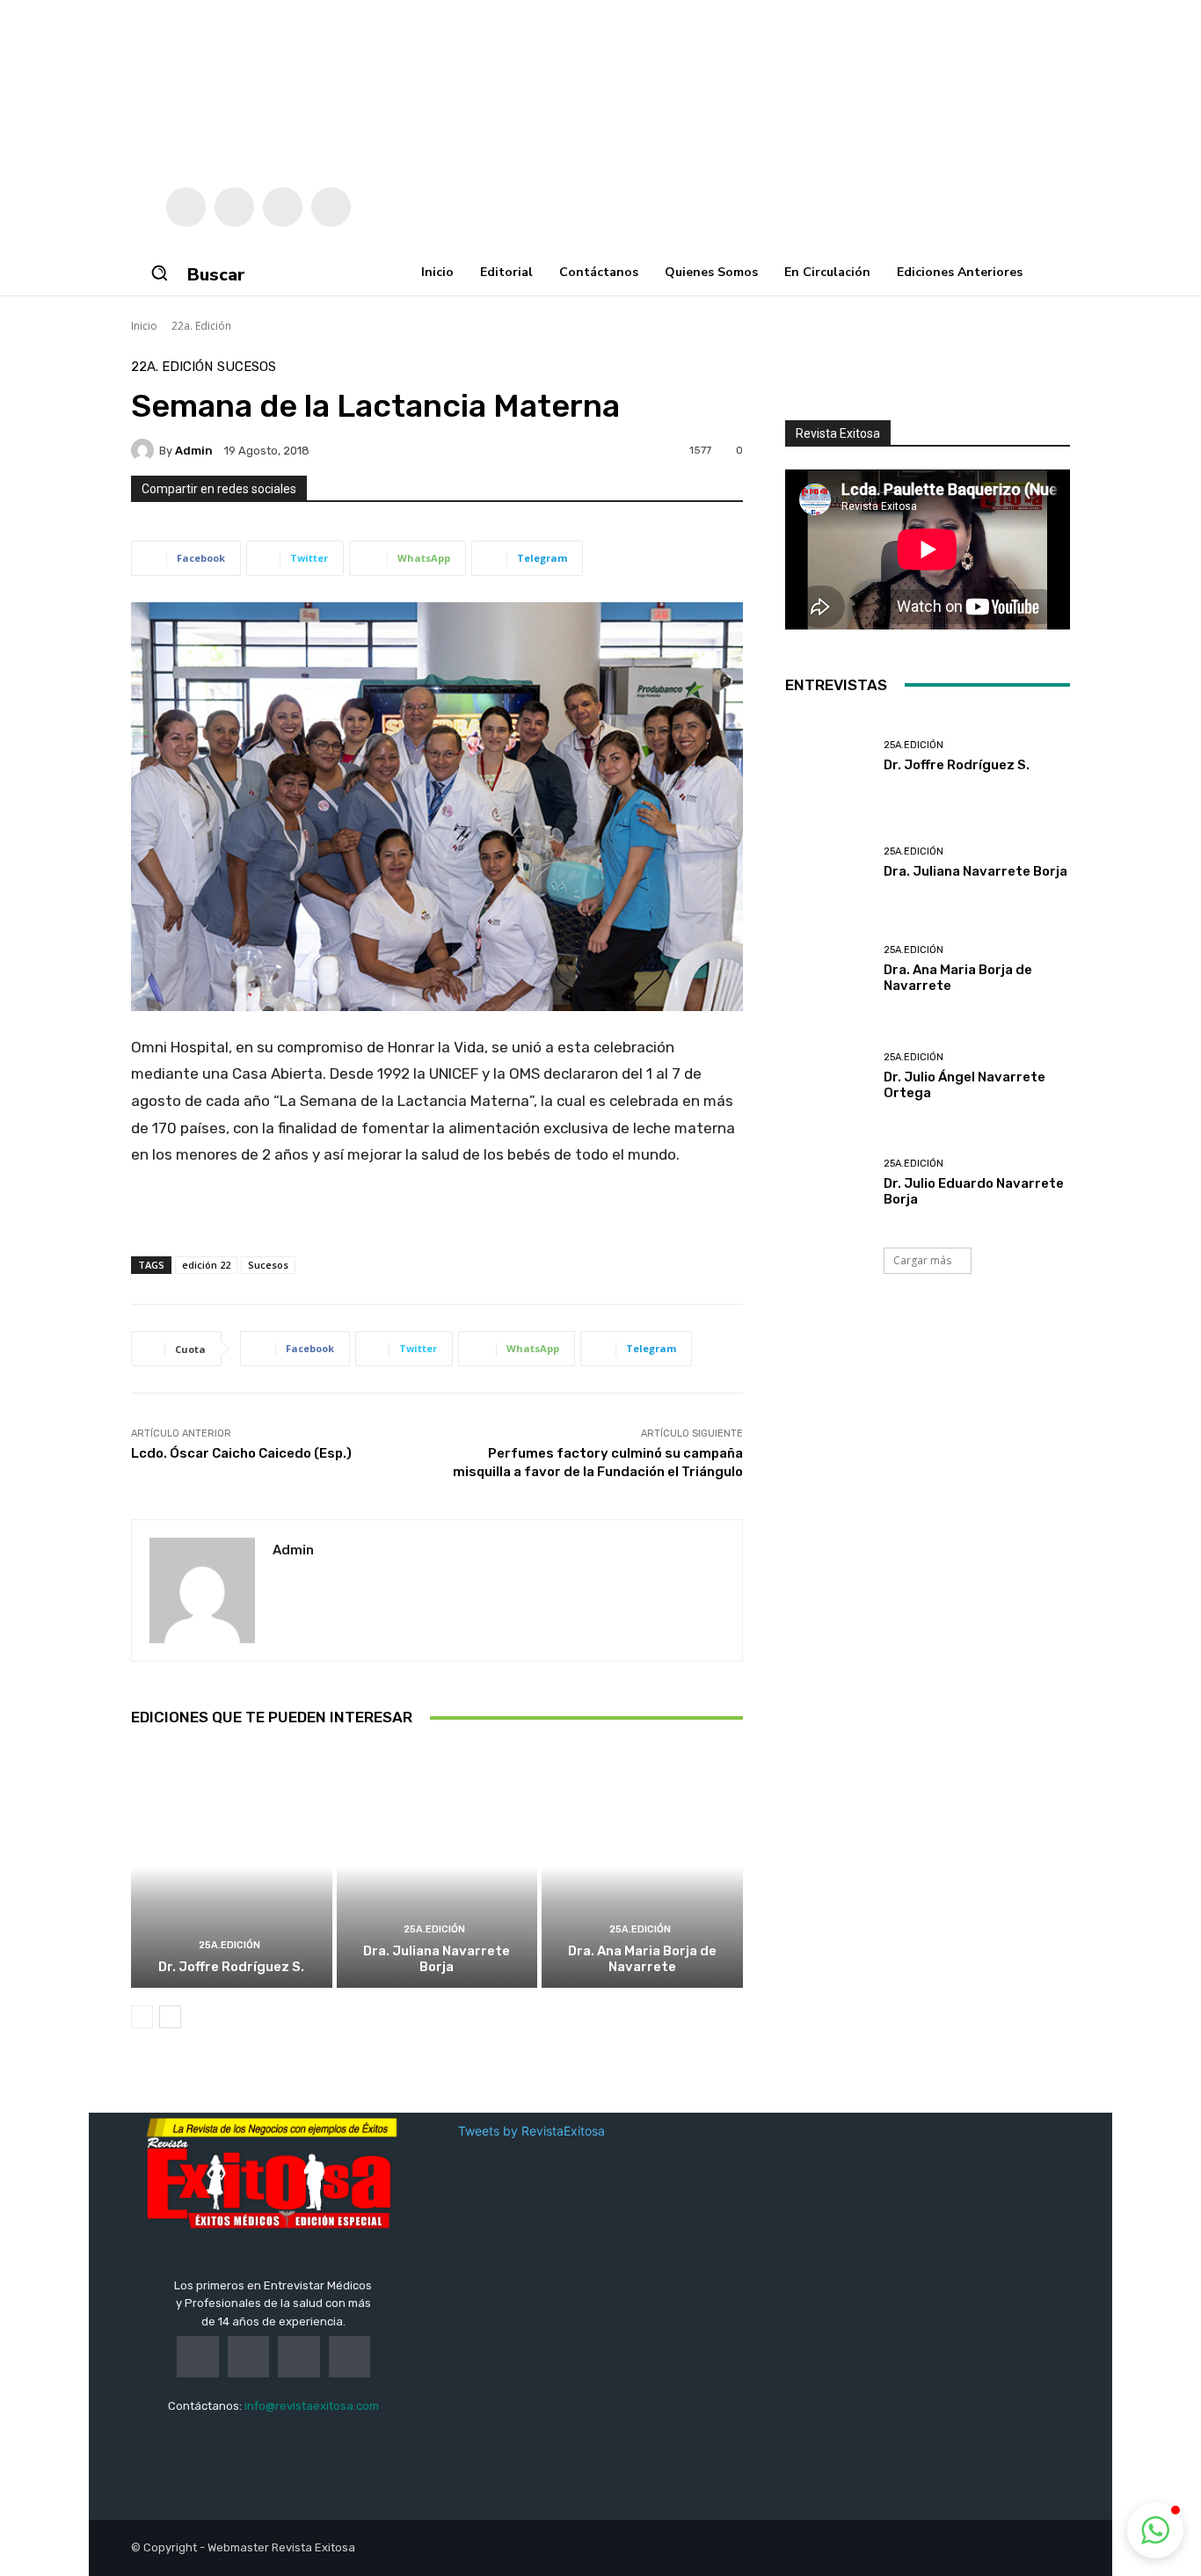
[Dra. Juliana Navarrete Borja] (437, 1867)
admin (194, 451)
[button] (159, 273)
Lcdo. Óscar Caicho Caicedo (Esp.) (241, 1453)
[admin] (145, 450)
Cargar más (922, 1260)
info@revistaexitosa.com (312, 2406)
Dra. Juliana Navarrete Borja (437, 1959)
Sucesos (247, 367)
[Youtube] (331, 207)
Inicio (144, 326)
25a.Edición (229, 1945)
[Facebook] (186, 207)
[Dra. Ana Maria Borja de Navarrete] (642, 1867)
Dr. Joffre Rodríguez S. (231, 1967)
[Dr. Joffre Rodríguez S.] (232, 1867)
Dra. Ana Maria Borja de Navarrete (642, 1959)
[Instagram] (283, 207)
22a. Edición (201, 326)
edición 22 (206, 1265)
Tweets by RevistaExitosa (531, 2131)
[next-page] (170, 2017)
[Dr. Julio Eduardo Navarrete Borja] (828, 1183)
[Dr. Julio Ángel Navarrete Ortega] (828, 1077)
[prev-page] (142, 2017)
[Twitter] (234, 207)
